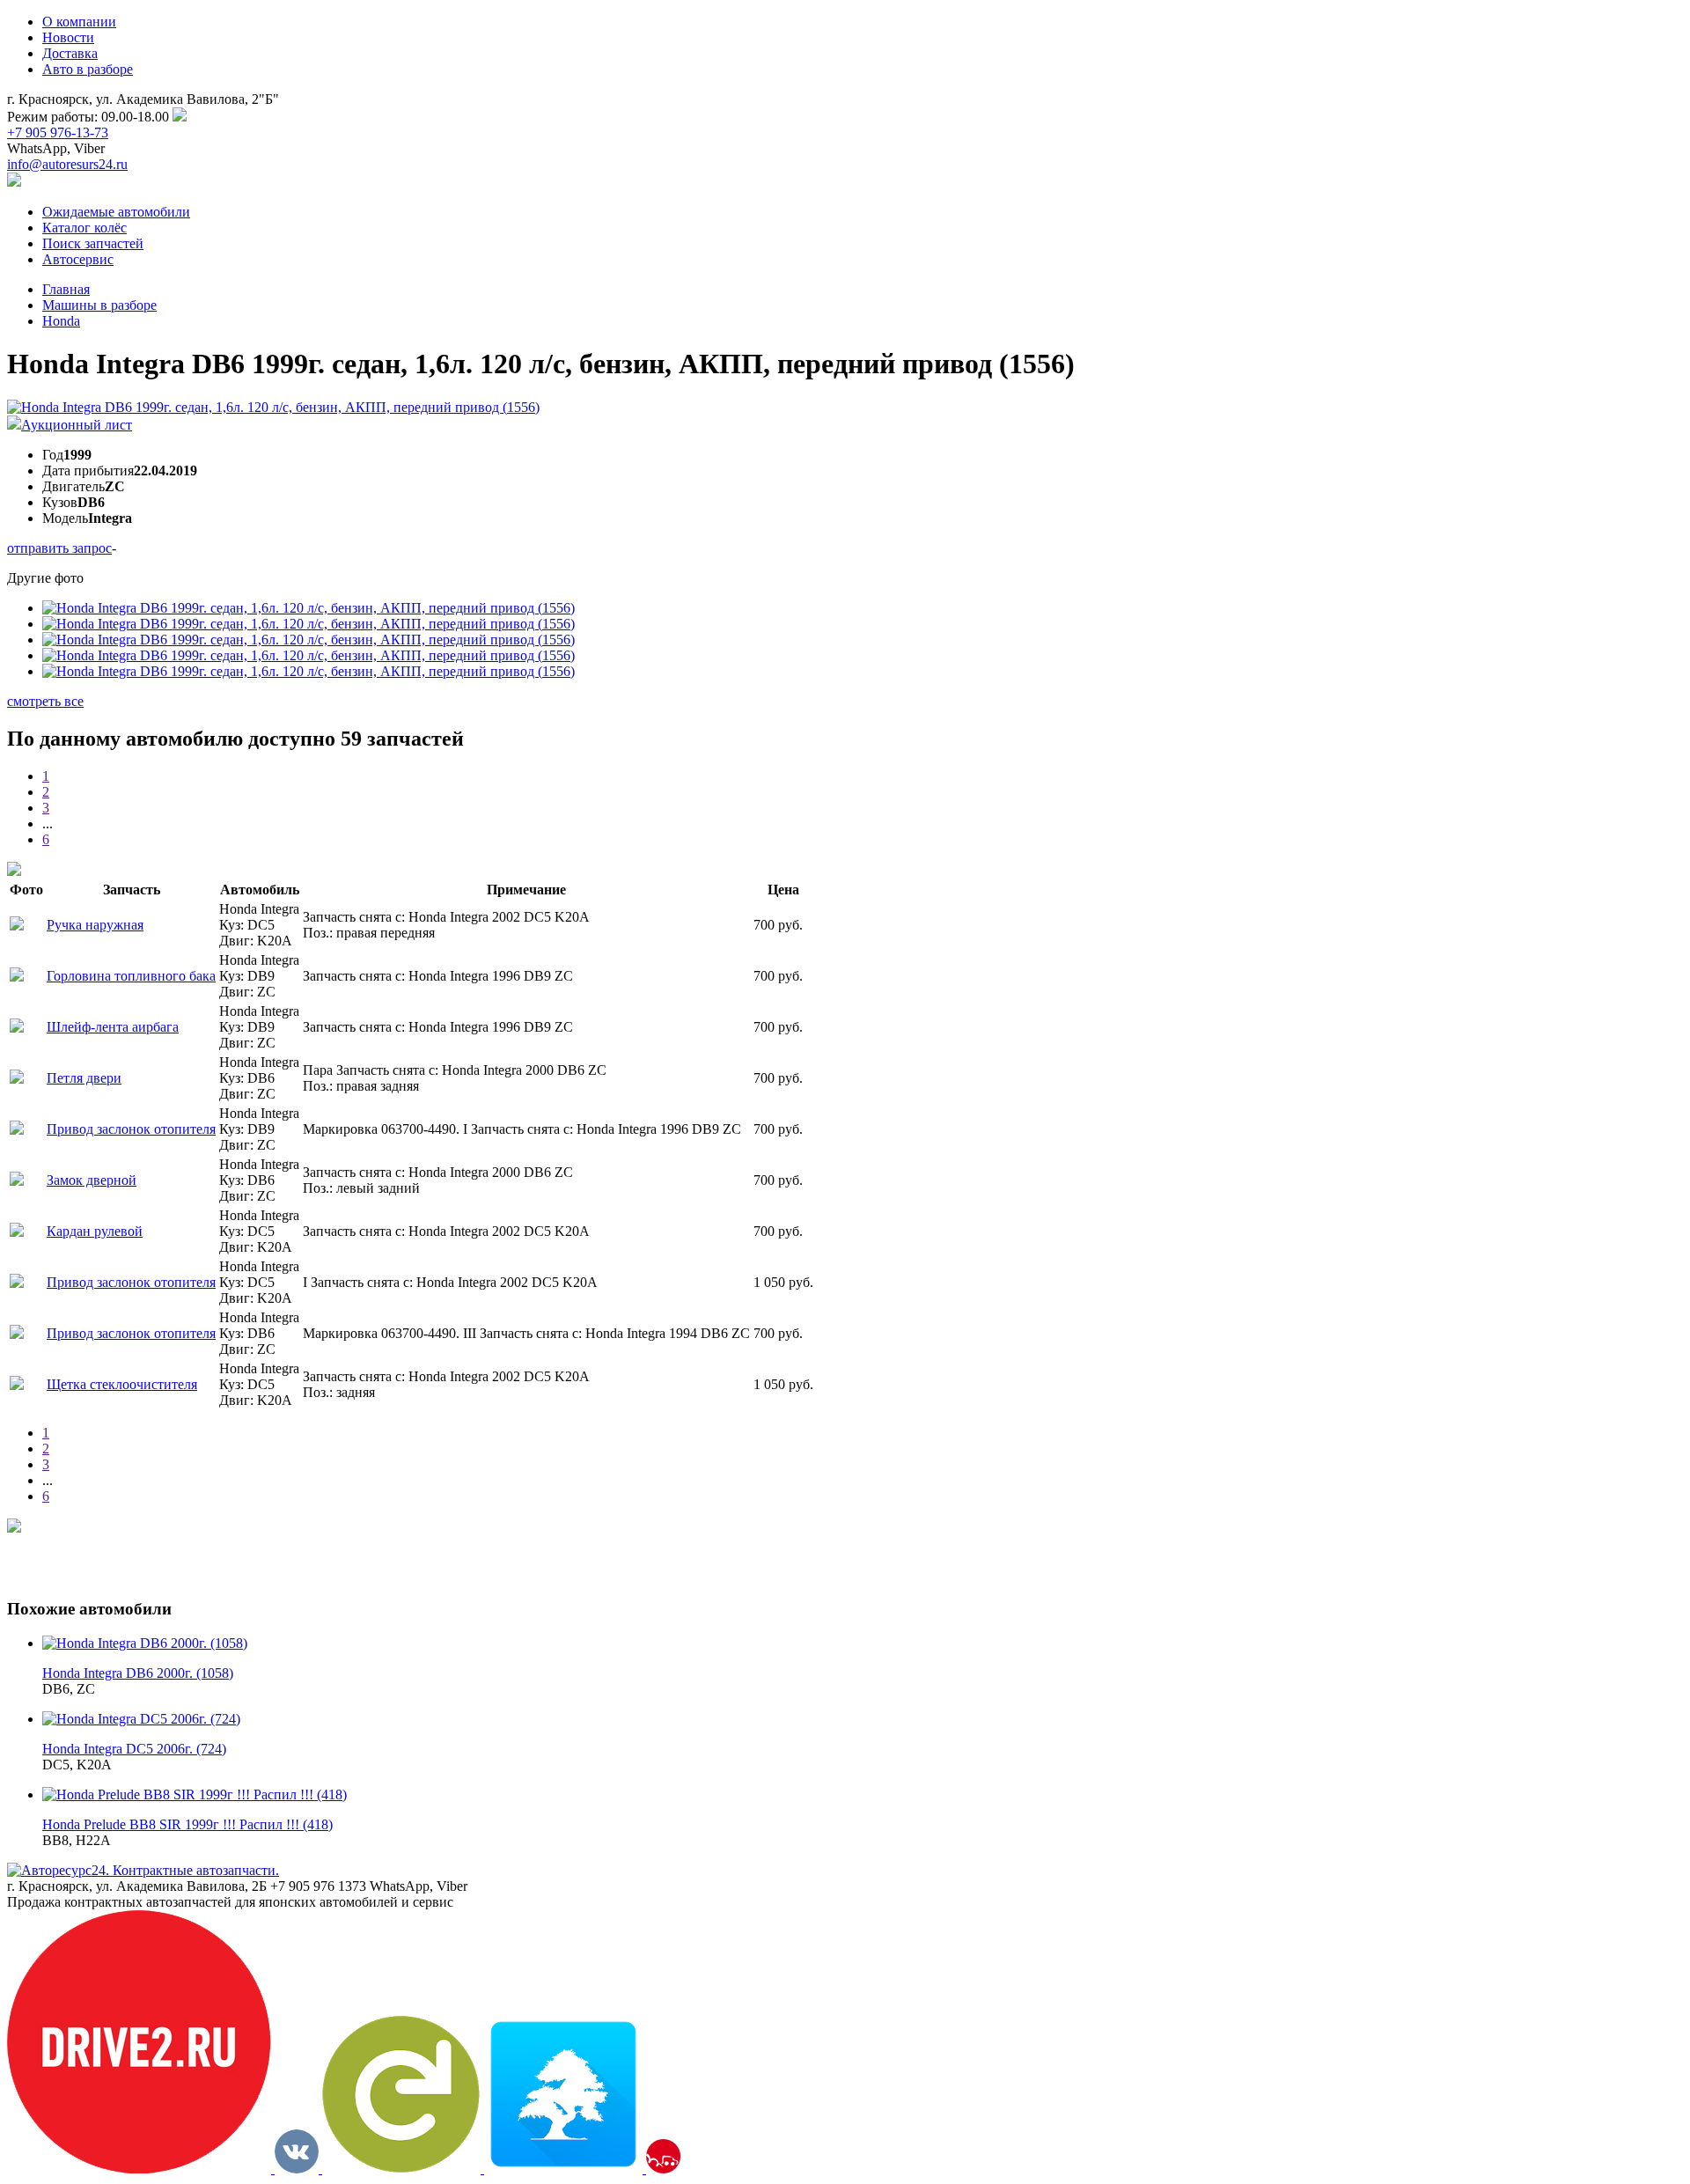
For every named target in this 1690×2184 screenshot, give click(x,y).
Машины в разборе (99, 305)
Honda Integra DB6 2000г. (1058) (138, 1673)
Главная (66, 289)
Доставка (70, 53)
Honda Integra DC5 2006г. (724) (134, 1749)
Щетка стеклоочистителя (122, 1384)
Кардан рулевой (95, 1231)
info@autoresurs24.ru (67, 164)
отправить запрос (59, 548)
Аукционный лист (77, 425)
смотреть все (45, 701)
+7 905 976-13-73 (58, 132)
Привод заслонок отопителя (131, 1129)
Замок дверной (92, 1180)
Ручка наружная (95, 925)
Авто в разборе (88, 69)
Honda (61, 321)
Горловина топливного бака (131, 976)
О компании (79, 22)
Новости (68, 37)
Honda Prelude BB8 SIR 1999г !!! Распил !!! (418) (187, 1824)
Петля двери (84, 1078)
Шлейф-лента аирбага (113, 1027)
